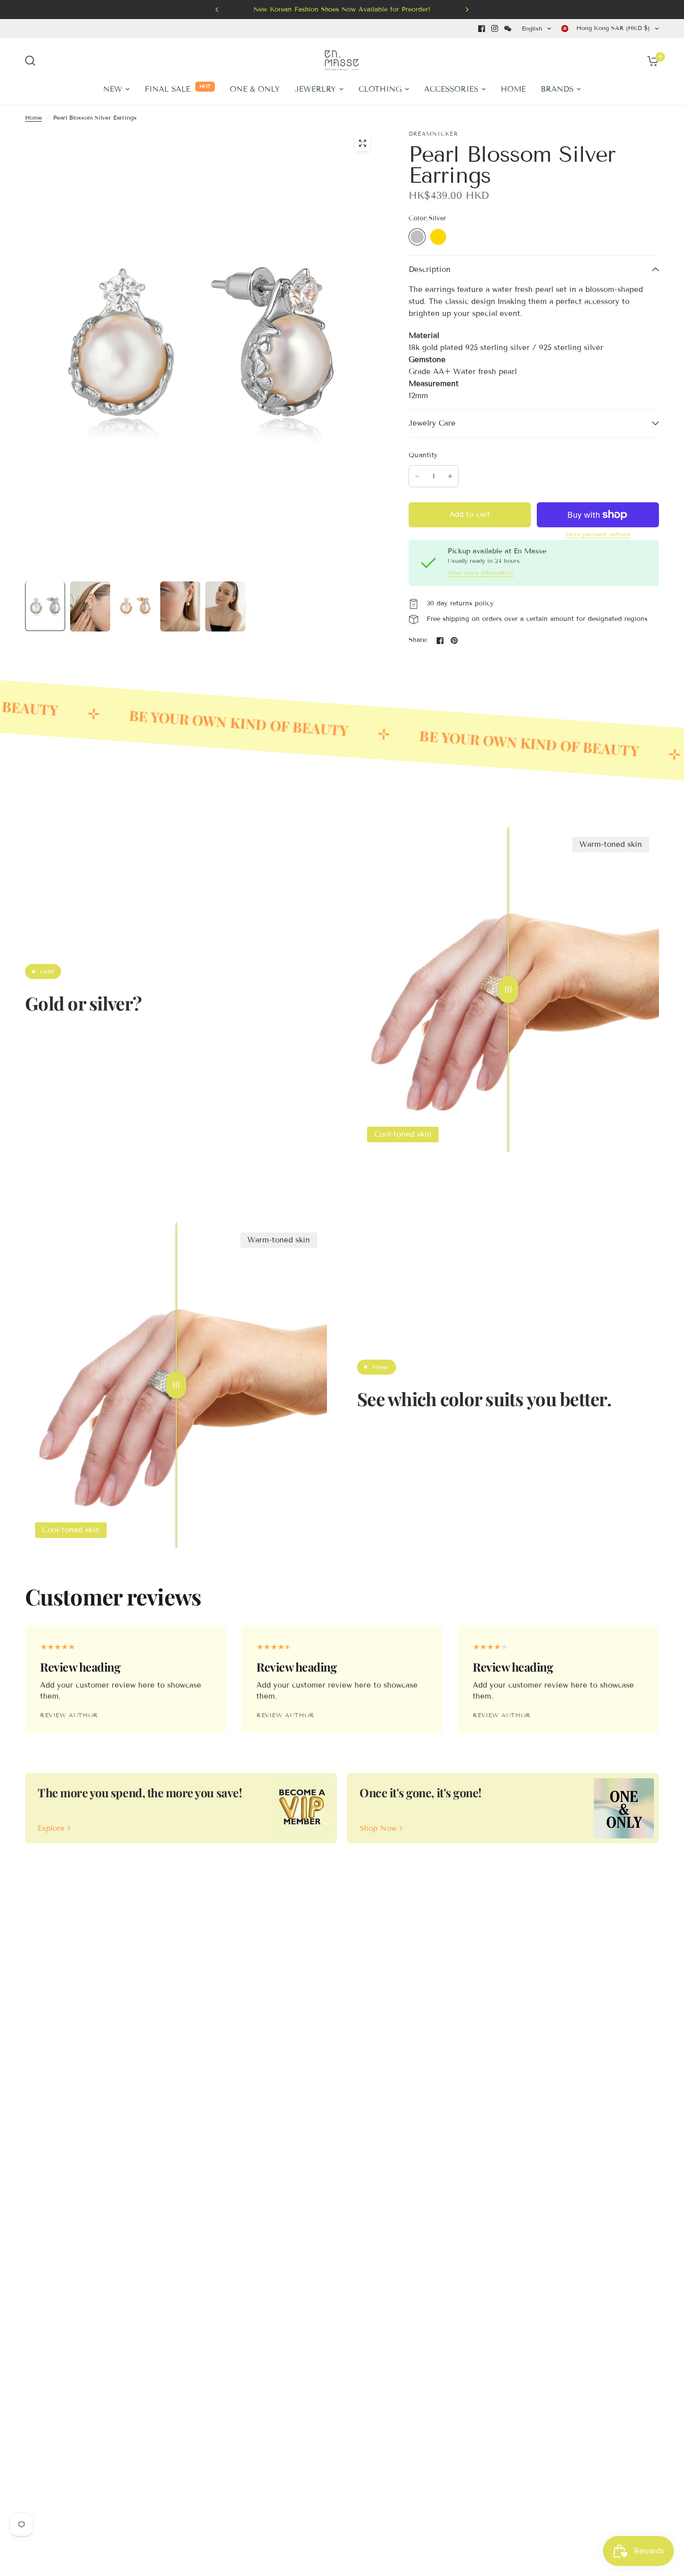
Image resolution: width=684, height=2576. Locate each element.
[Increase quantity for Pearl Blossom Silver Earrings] (450, 476)
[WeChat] (508, 29)
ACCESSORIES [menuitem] (451, 89)
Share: (418, 640)
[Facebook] (482, 29)
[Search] (33, 61)
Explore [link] (51, 1829)
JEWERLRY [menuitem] (315, 89)
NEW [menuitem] (113, 89)
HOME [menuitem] (513, 89)
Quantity (423, 455)
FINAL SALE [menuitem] (167, 89)
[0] (650, 61)
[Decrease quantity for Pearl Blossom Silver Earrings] (417, 476)
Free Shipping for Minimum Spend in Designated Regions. (430, 10)
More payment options (598, 534)
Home (34, 117)
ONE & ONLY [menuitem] (255, 89)
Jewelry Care (432, 423)
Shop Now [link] (378, 1829)
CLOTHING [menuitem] (380, 89)
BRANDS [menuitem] (557, 89)
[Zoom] (363, 143)
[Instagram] (495, 29)
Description (430, 269)
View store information (481, 573)
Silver (417, 237)
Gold (438, 237)
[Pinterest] (454, 640)
